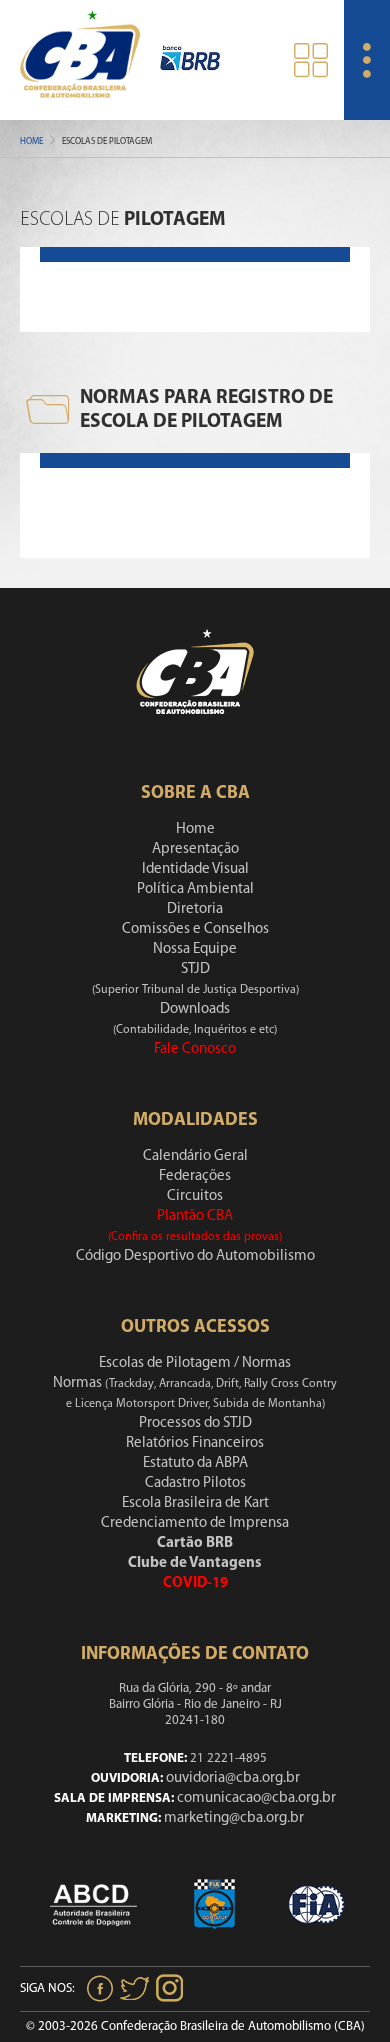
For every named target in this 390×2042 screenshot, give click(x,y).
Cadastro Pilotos (195, 1483)
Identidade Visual (195, 869)
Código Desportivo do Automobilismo (195, 1256)
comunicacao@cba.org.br (256, 1798)
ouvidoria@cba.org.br (233, 1778)
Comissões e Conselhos (195, 929)
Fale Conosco (195, 1049)
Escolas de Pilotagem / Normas (195, 1363)
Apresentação (195, 849)
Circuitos (195, 1196)
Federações (195, 1176)
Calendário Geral (195, 1156)
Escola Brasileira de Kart (195, 1503)
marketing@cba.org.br (234, 1818)
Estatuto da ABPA (195, 1463)
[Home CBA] (80, 59)
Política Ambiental (195, 889)
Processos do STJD (195, 1423)
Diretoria (195, 909)
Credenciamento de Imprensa (195, 1523)
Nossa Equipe (195, 949)
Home (31, 141)
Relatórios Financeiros (195, 1443)
